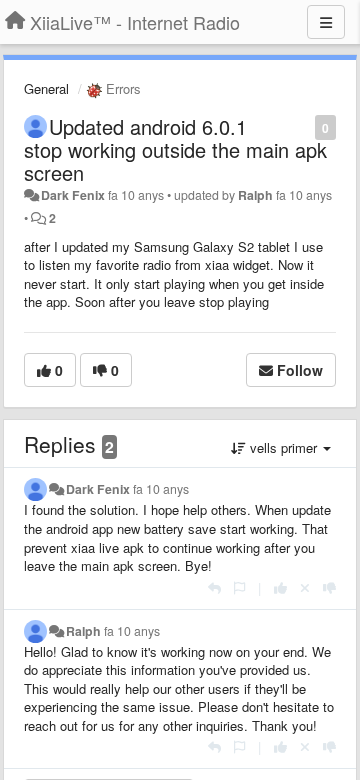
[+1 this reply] (280, 587)
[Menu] (326, 22)
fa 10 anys (161, 489)
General (46, 88)
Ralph (255, 195)
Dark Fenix (73, 195)
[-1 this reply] (329, 587)
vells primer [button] (283, 447)
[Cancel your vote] (305, 587)
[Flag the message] (304, 126)
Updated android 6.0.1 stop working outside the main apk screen (175, 149)
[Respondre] (214, 587)
